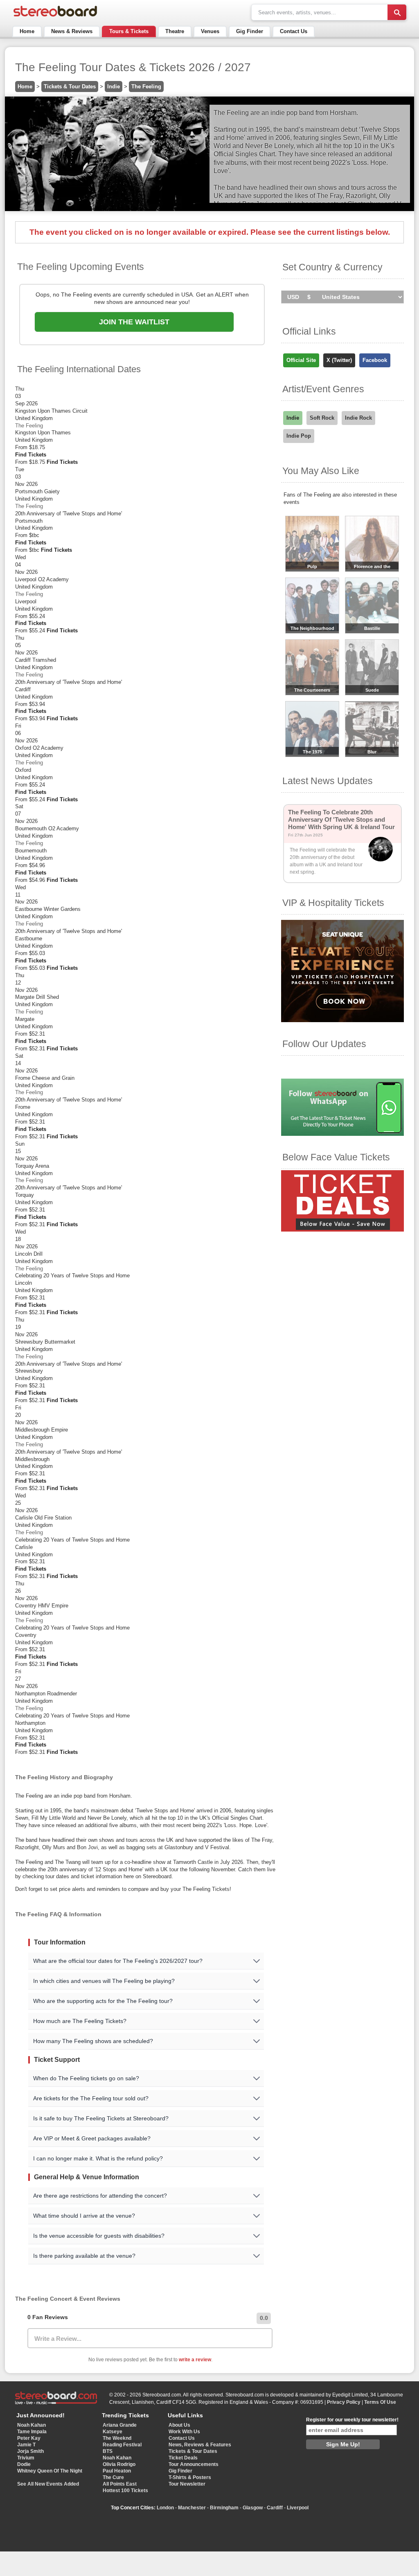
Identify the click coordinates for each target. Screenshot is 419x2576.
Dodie (24, 2464)
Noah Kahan (32, 2425)
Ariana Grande (120, 2425)
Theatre (175, 31)
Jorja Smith (30, 2451)
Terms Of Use (380, 2402)
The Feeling (146, 87)
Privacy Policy (344, 2402)
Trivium (26, 2458)
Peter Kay (29, 2438)
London (165, 2508)
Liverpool (298, 2508)
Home (27, 31)
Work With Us (184, 2432)
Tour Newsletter (187, 2484)
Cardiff (275, 2508)
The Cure (113, 2477)
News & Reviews (72, 31)
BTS (108, 2451)
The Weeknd (117, 2438)
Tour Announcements (194, 2464)
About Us (179, 2425)
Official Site (301, 360)
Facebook (375, 360)
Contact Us (294, 31)
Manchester (192, 2508)
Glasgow (253, 2508)
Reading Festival (122, 2445)
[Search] (397, 12)
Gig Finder (250, 31)
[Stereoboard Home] (55, 17)
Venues (210, 31)
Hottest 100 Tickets (125, 2491)
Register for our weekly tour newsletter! (352, 2420)
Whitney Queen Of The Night (50, 2471)
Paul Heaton (117, 2471)
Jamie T (26, 2445)
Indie (114, 87)
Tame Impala (32, 2432)
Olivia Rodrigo (119, 2464)
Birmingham (224, 2508)
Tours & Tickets (129, 31)
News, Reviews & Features (200, 2445)
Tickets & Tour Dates (70, 87)
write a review (195, 2360)
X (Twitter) (339, 360)
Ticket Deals (183, 2458)
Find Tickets (31, 455)
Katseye (113, 2432)
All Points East (120, 2484)
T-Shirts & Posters (190, 2477)
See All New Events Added (48, 2484)
